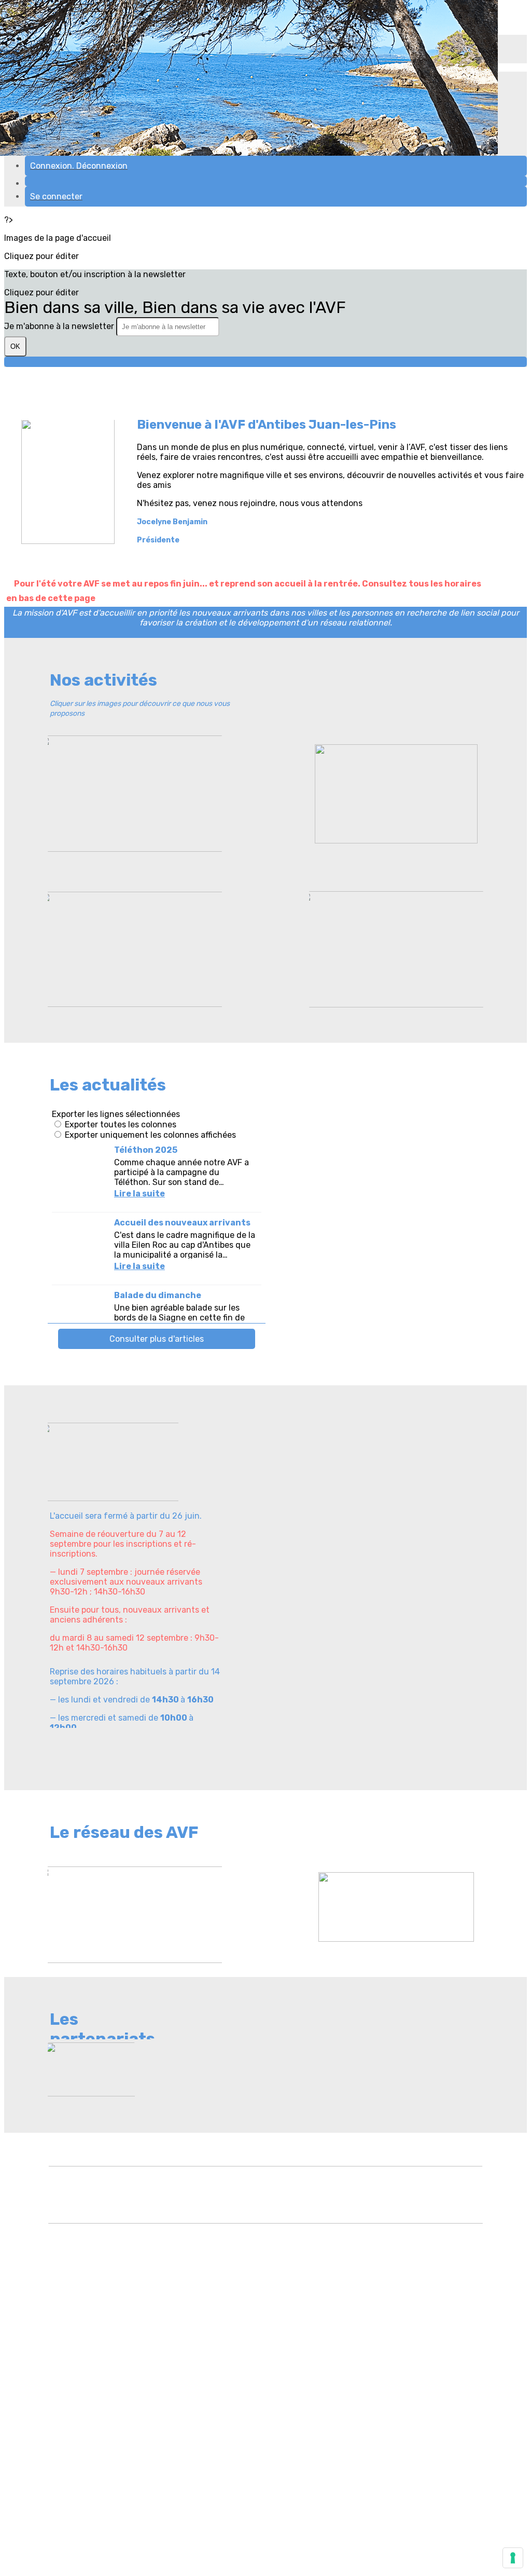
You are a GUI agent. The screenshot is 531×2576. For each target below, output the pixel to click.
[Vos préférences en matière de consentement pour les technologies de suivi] (513, 2558)
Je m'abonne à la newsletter (60, 326)
